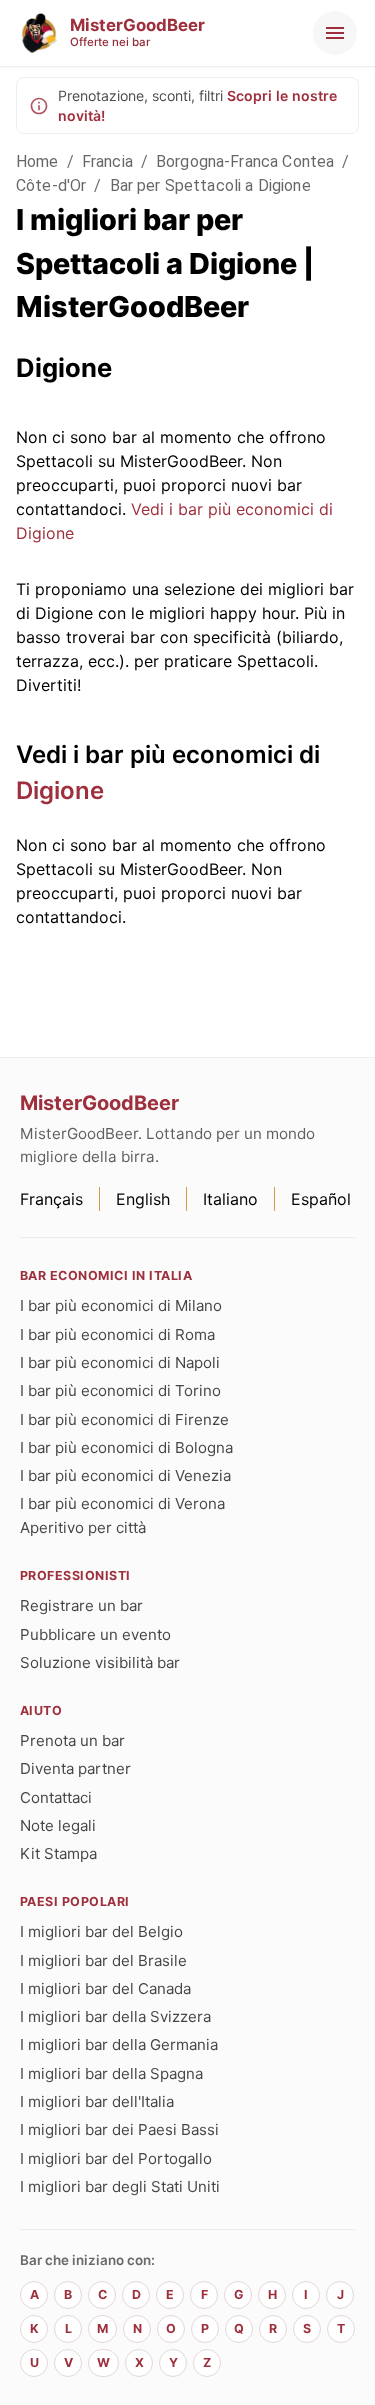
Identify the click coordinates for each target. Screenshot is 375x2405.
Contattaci (56, 1797)
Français (51, 1199)
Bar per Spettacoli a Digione (210, 185)
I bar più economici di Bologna (126, 1447)
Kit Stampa (58, 1853)
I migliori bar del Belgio (101, 1931)
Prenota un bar (72, 1740)
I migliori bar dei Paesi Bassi (119, 2129)
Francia (107, 161)
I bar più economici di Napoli (120, 1362)
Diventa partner (75, 1768)
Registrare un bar (81, 1605)
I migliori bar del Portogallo (116, 2158)
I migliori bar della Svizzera (115, 2016)
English (143, 1199)
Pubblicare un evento (95, 1634)
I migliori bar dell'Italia (97, 2101)
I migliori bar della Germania (119, 2044)
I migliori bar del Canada (105, 1988)
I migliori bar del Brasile (103, 1960)
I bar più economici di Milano (121, 1305)
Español (321, 1199)
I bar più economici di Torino (120, 1390)
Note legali (58, 1825)
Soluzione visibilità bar (100, 1662)
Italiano (230, 1199)
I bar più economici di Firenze (124, 1419)
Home (37, 161)
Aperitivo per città (83, 1527)
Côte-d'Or (51, 185)
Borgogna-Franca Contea (245, 161)
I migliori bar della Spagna (111, 2073)
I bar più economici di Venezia (125, 1475)
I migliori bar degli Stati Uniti (120, 2186)
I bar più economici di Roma (117, 1334)
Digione (60, 790)
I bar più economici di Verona (122, 1503)
